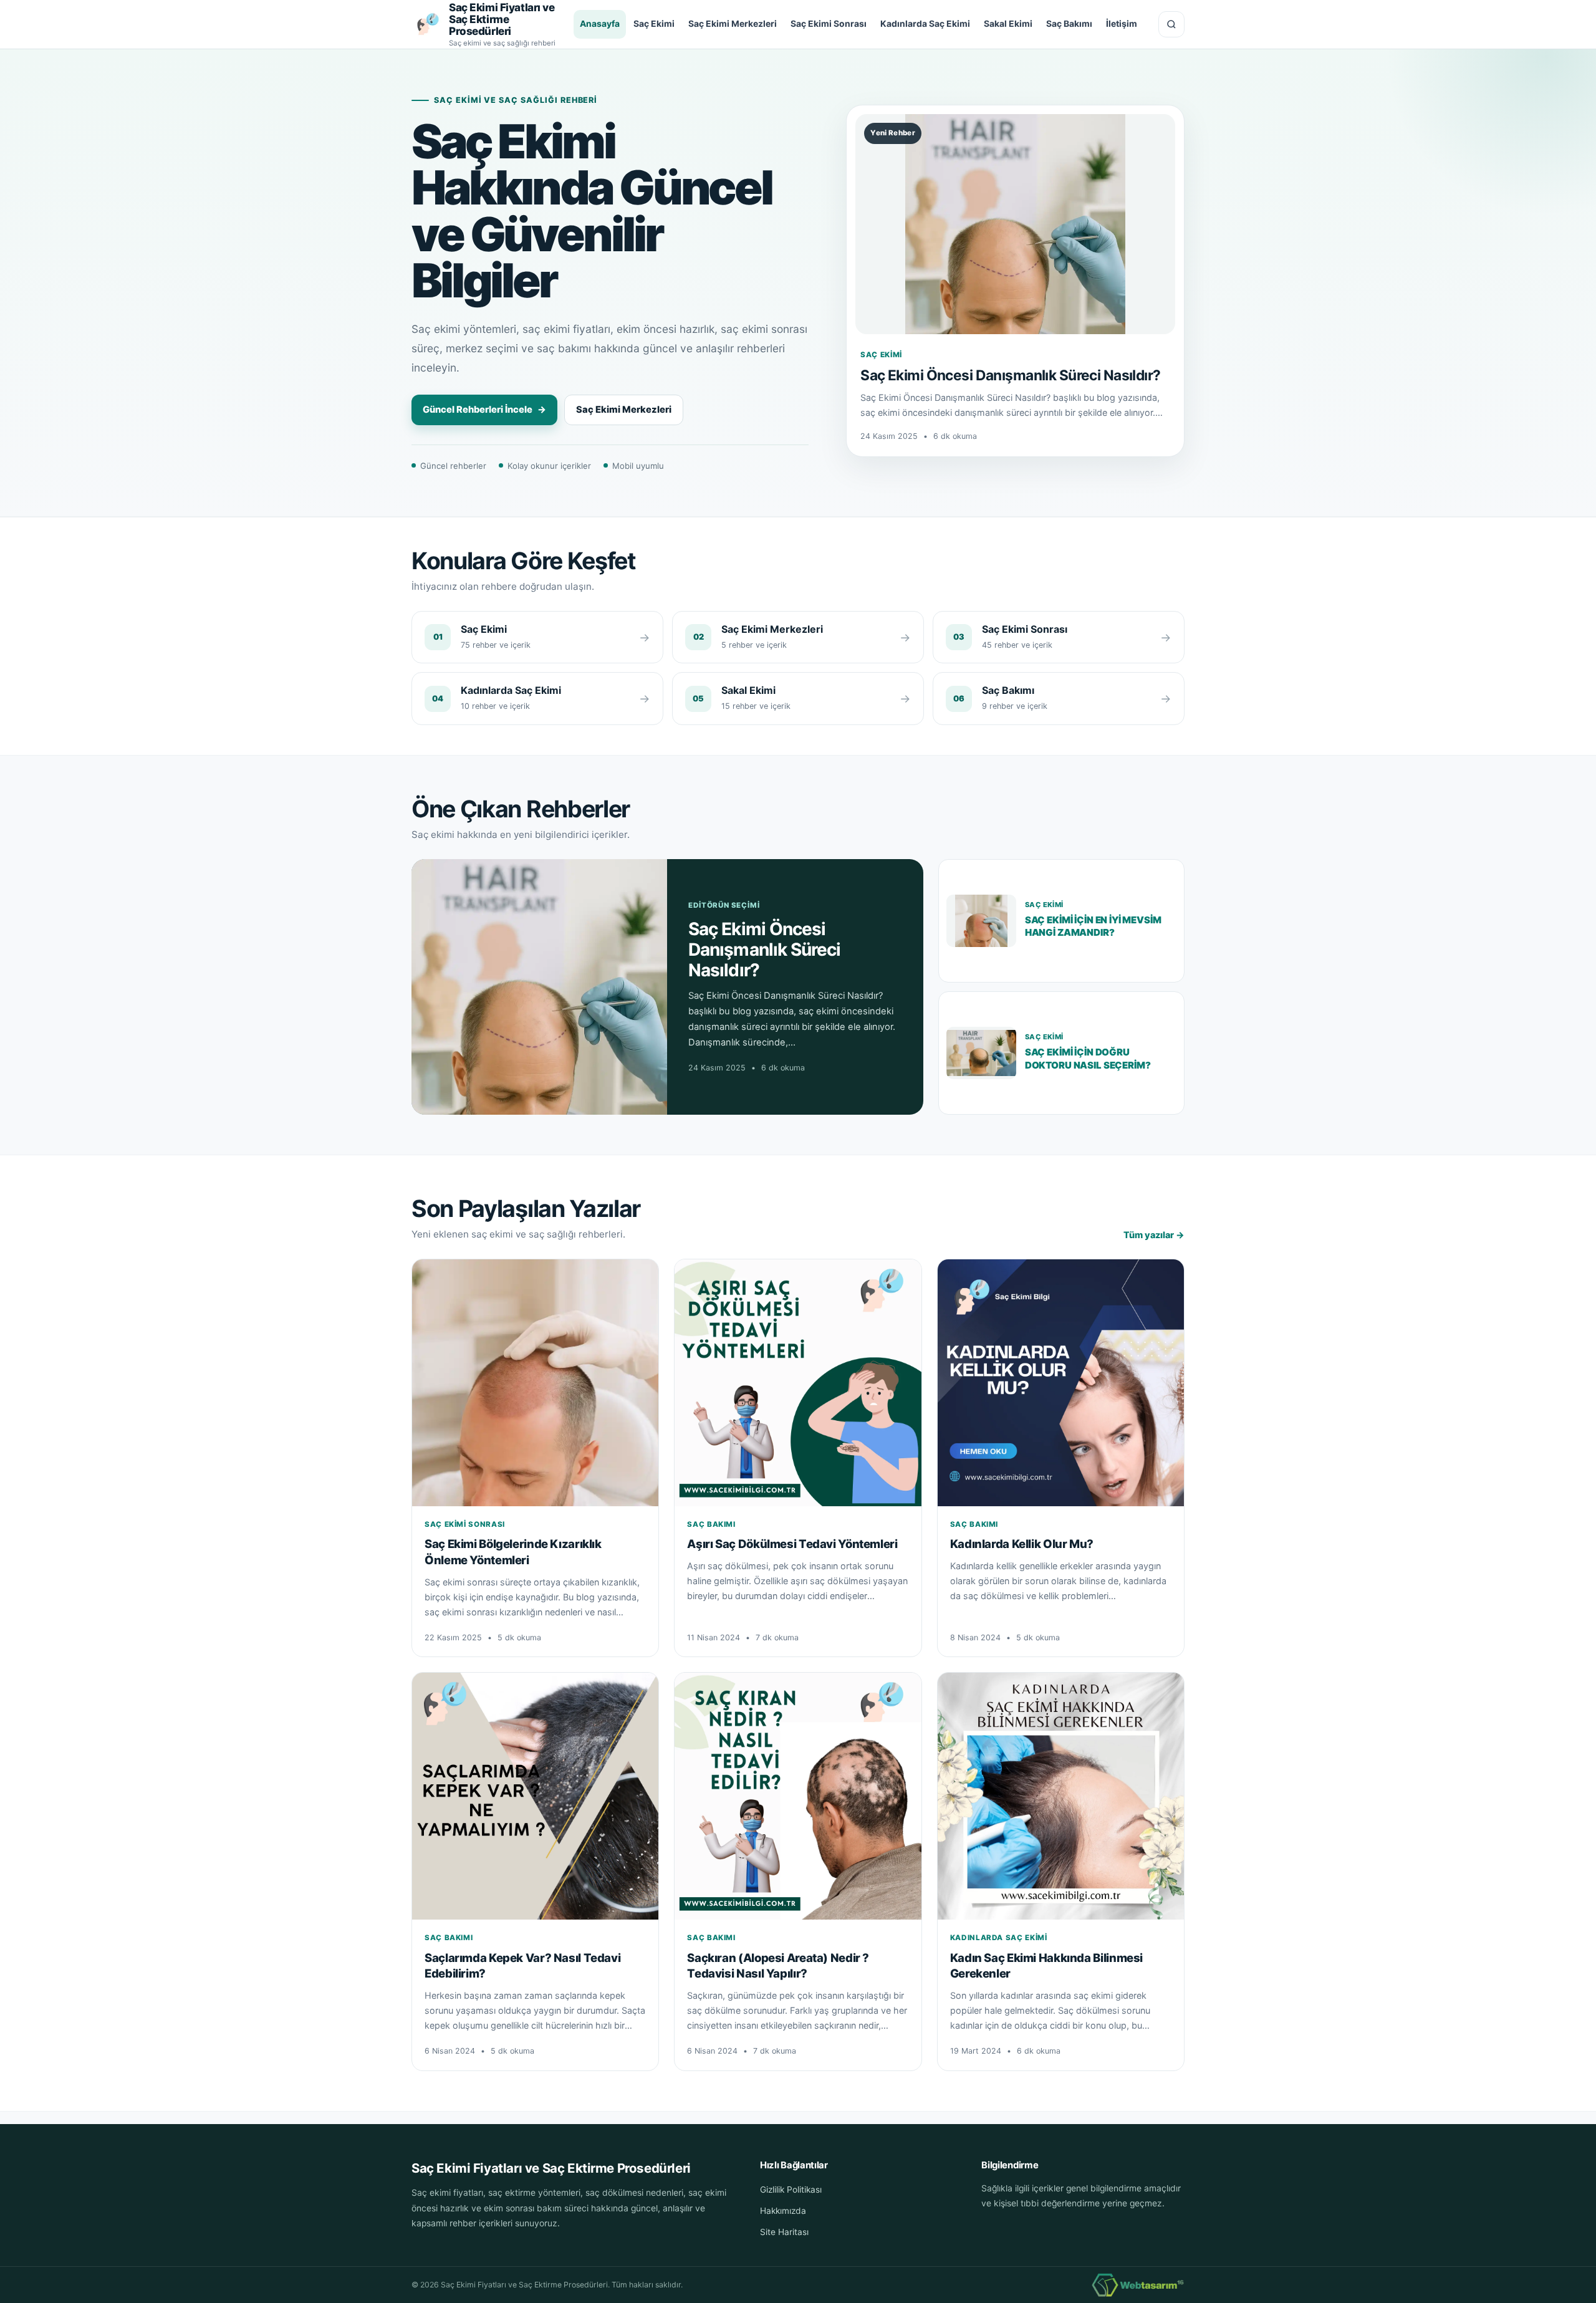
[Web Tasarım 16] (1138, 2285)
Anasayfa (600, 24)
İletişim (1122, 24)
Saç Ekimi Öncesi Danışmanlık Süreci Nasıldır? (1010, 375)
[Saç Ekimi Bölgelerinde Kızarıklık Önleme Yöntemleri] (535, 1382)
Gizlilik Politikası (791, 2190)
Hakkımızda (783, 2211)
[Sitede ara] (1171, 24)
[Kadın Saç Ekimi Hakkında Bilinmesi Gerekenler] (1061, 1796)
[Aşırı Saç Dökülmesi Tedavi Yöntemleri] (798, 1382)
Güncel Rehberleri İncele (484, 410)
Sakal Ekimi (1008, 24)
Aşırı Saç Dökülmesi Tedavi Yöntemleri (792, 1544)
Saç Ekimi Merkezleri (733, 24)
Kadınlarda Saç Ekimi (925, 24)
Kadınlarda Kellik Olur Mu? (1022, 1544)
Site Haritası (784, 2232)
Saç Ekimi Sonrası (829, 24)
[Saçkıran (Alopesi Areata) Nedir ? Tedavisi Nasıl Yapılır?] (798, 1796)
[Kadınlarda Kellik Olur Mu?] (1061, 1382)
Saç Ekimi (654, 24)
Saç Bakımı (1069, 24)
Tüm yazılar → (1154, 1235)
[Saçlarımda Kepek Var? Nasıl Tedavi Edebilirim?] (535, 1796)
